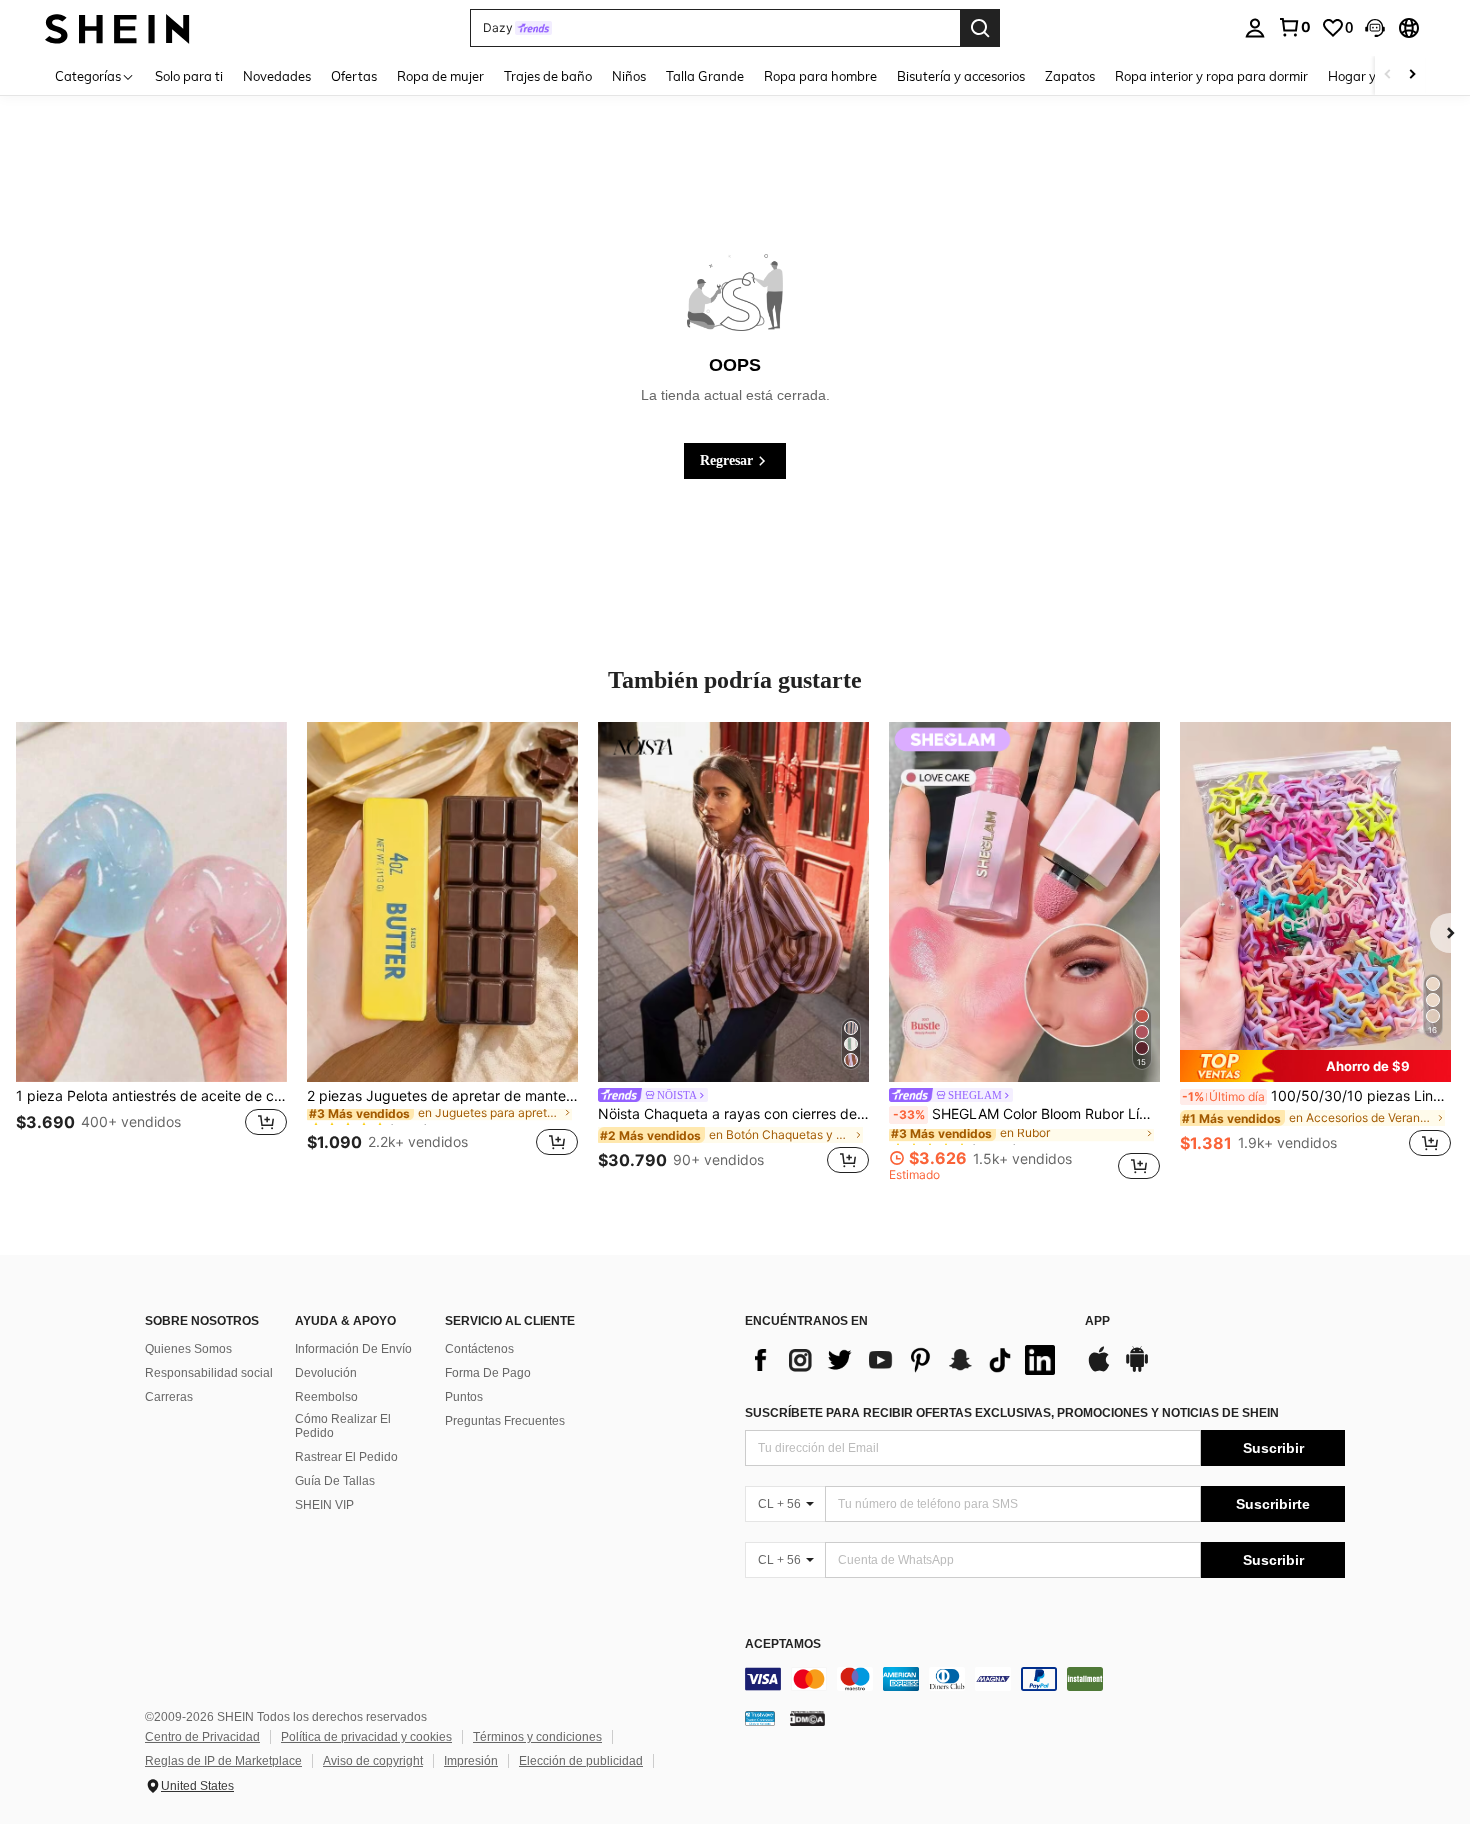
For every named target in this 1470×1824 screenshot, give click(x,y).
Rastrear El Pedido (346, 1457)
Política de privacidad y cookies (366, 1737)
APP (1097, 1321)
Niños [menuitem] (629, 76)
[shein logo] (117, 27)
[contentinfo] (1045, 1679)
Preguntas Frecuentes (505, 1421)
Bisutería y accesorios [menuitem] (961, 76)
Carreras (169, 1397)
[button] (1375, 28)
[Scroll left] (1388, 75)
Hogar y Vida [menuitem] (1367, 76)
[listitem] (151, 951)
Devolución (326, 1373)
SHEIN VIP (324, 1505)
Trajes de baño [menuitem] (548, 76)
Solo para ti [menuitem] (189, 76)
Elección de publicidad (581, 1761)
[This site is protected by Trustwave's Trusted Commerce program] (760, 1718)
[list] (905, 1360)
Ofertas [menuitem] (354, 76)
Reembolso (326, 1397)
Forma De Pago (488, 1373)
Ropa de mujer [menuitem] (440, 76)
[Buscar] (980, 28)
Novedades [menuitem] (277, 76)
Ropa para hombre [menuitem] (820, 76)
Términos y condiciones (537, 1737)
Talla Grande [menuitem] (705, 76)
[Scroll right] (1412, 75)
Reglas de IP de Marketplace (223, 1761)
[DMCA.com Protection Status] (807, 1718)
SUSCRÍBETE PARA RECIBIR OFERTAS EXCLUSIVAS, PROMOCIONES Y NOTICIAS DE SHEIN (1012, 1413)
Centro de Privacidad (202, 1737)
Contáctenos (479, 1349)
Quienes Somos (188, 1349)
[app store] (1099, 1369)
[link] (1294, 27)
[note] (1315, 1066)
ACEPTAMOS (783, 1644)
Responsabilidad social (209, 1373)
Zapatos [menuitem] (1070, 76)
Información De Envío (353, 1349)
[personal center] (1255, 28)
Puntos (464, 1397)
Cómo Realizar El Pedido (343, 1426)
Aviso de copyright (373, 1761)
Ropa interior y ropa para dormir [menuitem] (1211, 76)
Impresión (471, 1761)
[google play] (1137, 1369)
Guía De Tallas (335, 1481)
